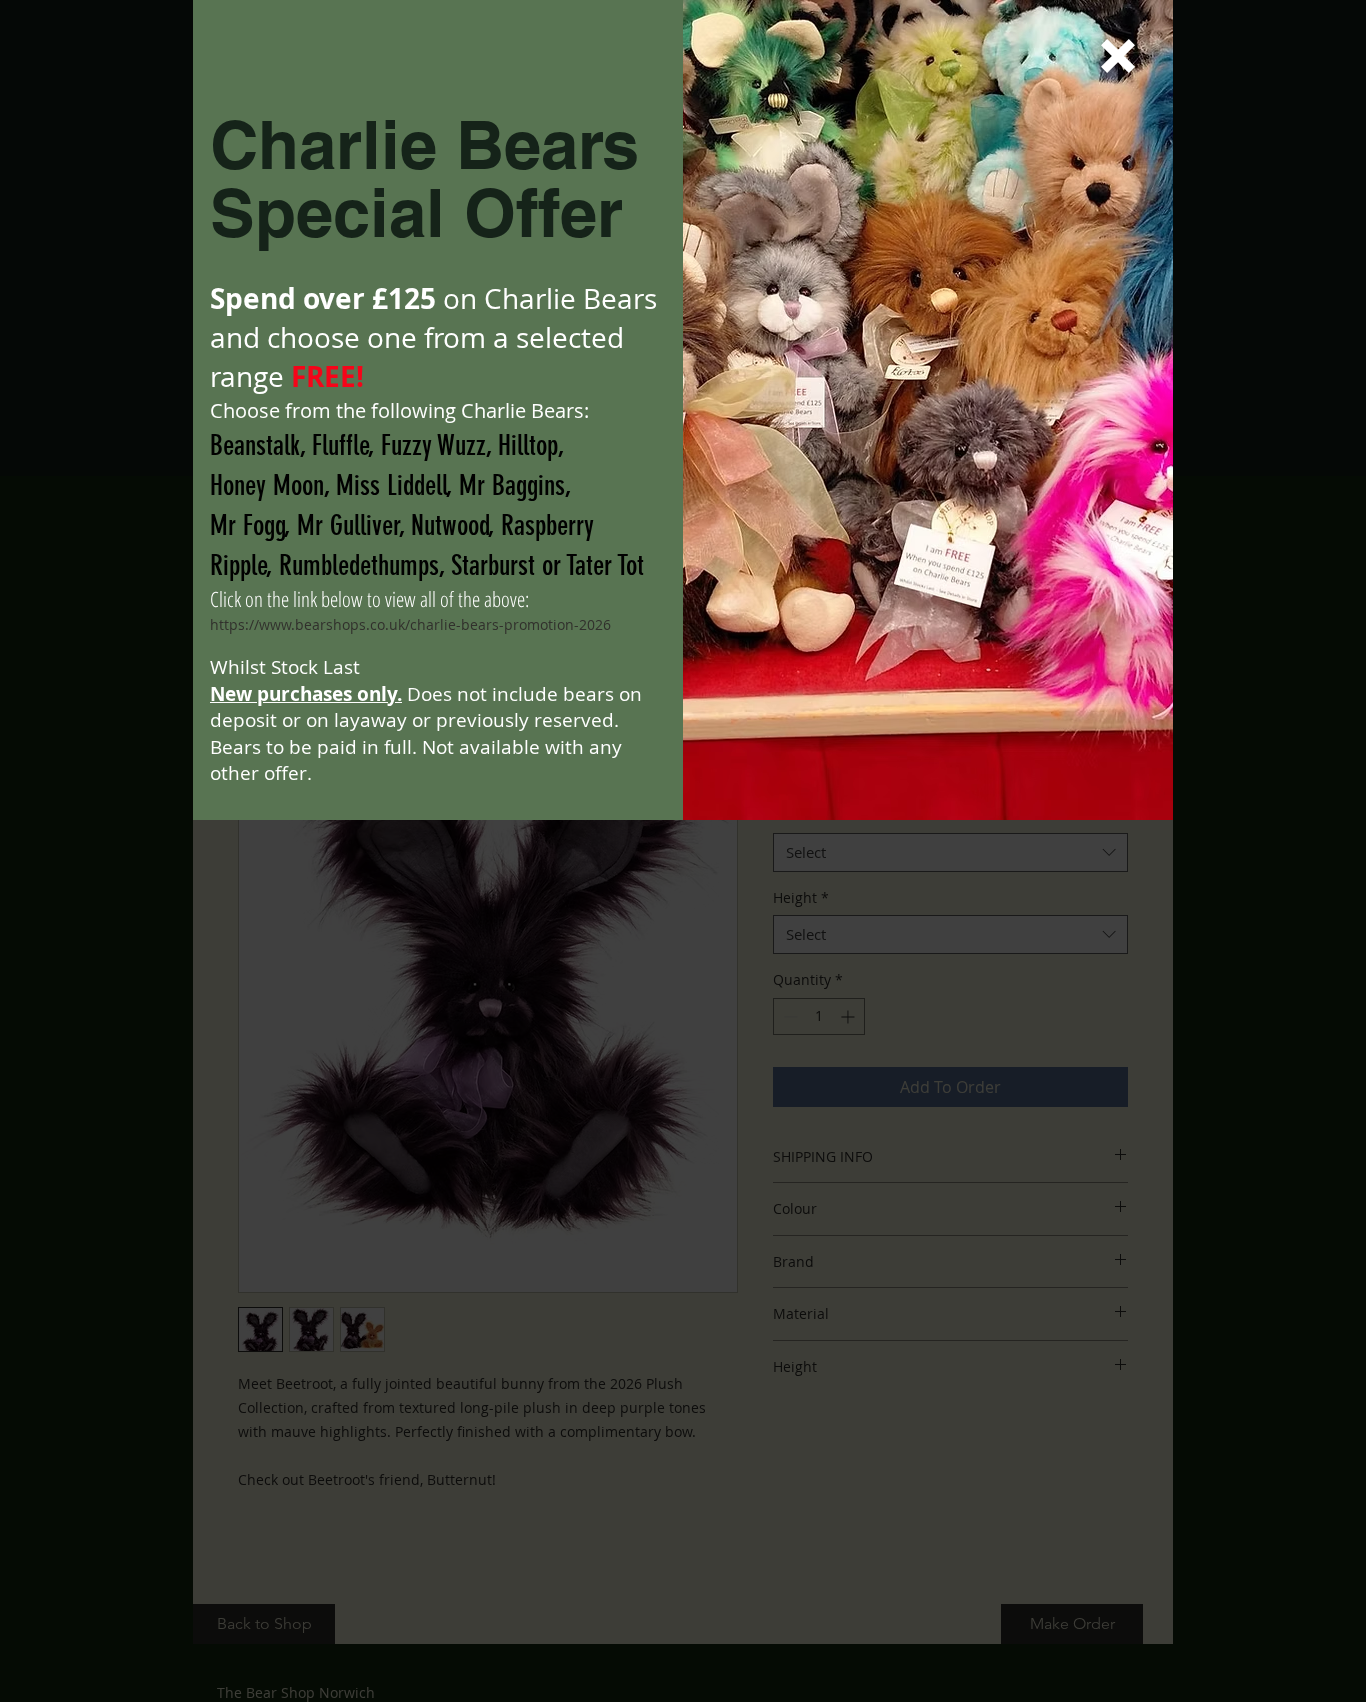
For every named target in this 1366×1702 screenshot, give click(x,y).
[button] (1118, 56)
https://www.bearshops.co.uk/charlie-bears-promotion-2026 (410, 624)
